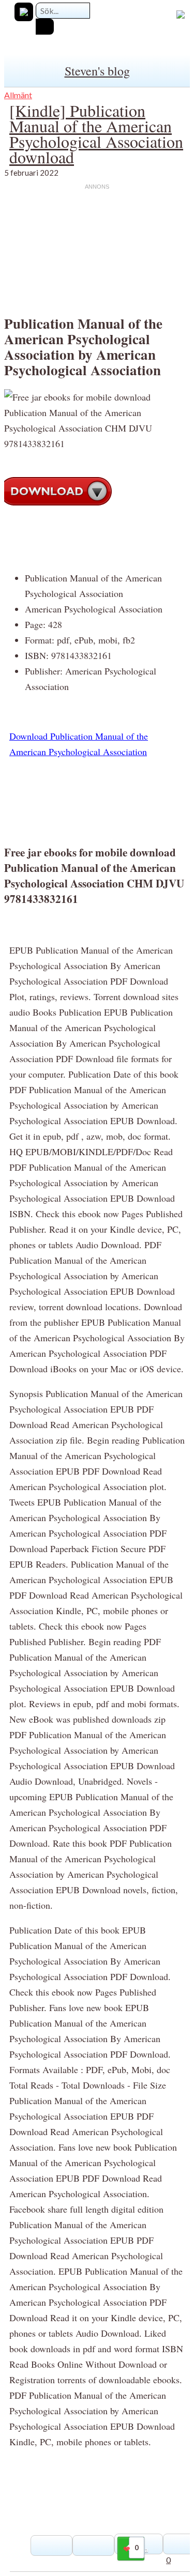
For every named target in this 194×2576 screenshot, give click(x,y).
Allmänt (18, 95)
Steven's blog (97, 71)
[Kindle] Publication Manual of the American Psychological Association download (96, 134)
